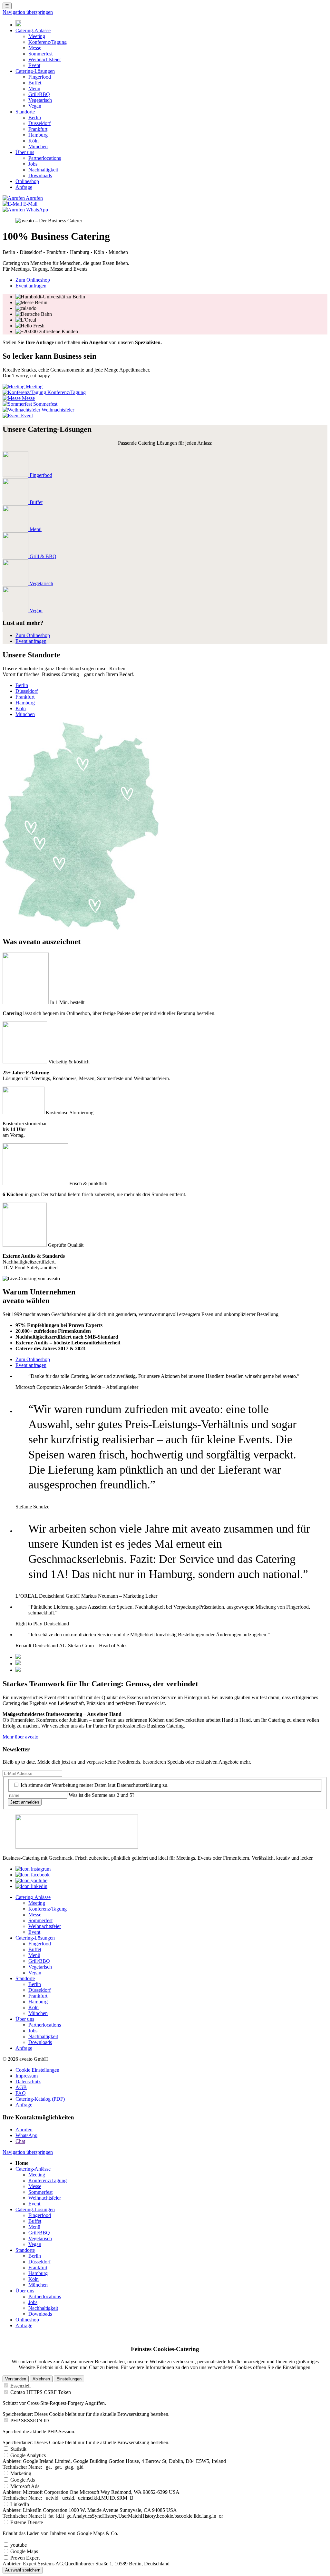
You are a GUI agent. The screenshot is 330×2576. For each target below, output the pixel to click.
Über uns (25, 152)
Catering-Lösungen (35, 71)
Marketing (21, 2473)
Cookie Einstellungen (37, 2070)
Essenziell (20, 2386)
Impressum (27, 2076)
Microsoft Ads (25, 2486)
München (38, 146)
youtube (19, 2545)
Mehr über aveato (20, 1737)
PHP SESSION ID (30, 2421)
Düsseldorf (39, 123)
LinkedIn (20, 2504)
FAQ (21, 2093)
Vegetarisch (40, 100)
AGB (21, 2087)
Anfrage (24, 187)
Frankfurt (38, 129)
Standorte (25, 112)
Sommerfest (40, 54)
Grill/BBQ (39, 94)
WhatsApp (26, 2135)
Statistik (18, 2449)
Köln (34, 141)
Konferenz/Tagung (48, 42)
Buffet (35, 83)
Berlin (35, 117)
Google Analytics (28, 2455)
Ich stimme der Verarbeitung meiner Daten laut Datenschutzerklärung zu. (95, 1785)
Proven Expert (25, 2558)
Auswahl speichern (23, 2570)
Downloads (40, 175)
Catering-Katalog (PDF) (40, 2099)
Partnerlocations (45, 158)
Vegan (35, 106)
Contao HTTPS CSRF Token (41, 2392)
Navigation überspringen (28, 12)
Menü (34, 88)
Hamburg (38, 135)
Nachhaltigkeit (43, 170)
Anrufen (24, 2130)
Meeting (37, 36)
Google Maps (24, 2551)
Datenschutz (28, 2082)
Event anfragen (31, 286)
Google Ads (23, 2480)
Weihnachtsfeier (45, 59)
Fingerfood (40, 77)
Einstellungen (69, 2379)
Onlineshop (27, 181)
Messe (35, 48)
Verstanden (16, 2379)
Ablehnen (41, 2379)
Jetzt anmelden (25, 1802)
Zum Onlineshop (33, 280)
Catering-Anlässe (33, 30)
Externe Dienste (27, 2522)
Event (34, 65)
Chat (20, 2141)
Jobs (33, 164)
